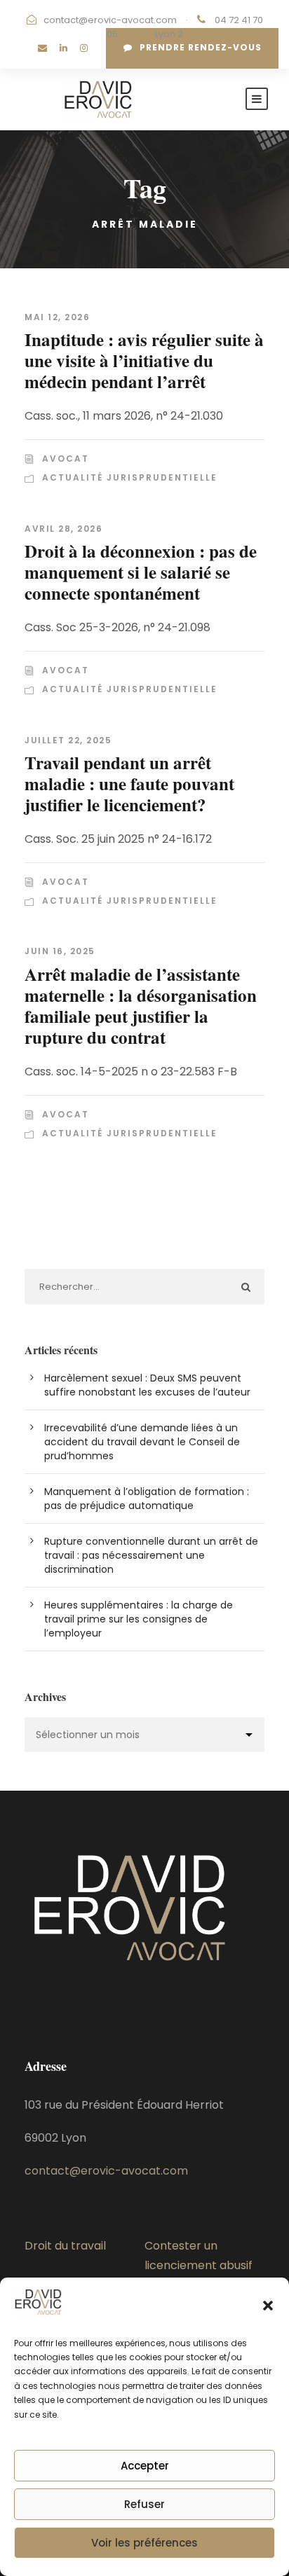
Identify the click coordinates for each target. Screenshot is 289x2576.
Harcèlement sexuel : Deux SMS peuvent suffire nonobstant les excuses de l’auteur (147, 1385)
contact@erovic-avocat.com (110, 20)
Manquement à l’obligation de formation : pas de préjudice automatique (147, 1499)
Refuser (144, 2504)
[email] (42, 48)
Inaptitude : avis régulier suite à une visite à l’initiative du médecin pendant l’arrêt (144, 360)
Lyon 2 (169, 34)
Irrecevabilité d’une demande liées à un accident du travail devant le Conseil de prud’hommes (142, 1442)
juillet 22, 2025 (68, 740)
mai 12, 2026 (57, 317)
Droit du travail (65, 2246)
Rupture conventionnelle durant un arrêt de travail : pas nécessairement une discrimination (151, 1555)
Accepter (145, 2466)
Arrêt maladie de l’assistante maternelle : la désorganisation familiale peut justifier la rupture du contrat (141, 1006)
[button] (268, 2306)
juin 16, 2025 (60, 951)
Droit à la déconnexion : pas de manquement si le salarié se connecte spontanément (141, 572)
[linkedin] (63, 48)
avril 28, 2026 (63, 529)
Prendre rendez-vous (201, 47)
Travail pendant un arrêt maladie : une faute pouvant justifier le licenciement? (129, 784)
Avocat (66, 459)
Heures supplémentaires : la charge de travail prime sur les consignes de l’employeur (139, 1619)
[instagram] (84, 48)
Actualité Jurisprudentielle (130, 477)
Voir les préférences (144, 2543)
